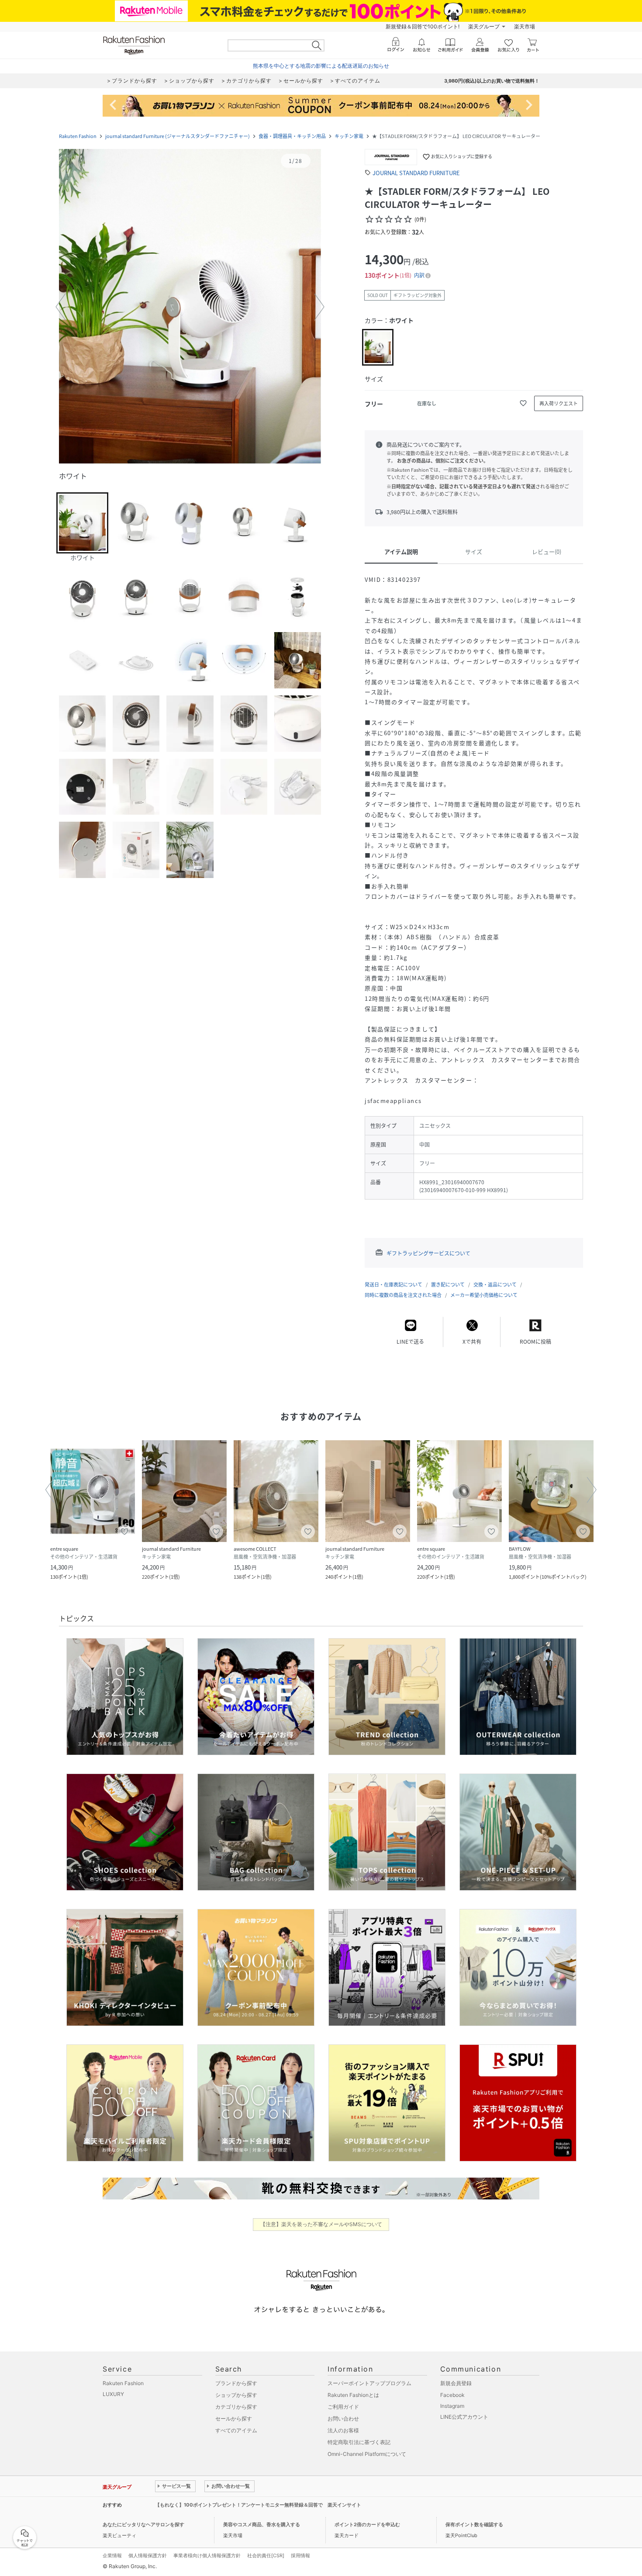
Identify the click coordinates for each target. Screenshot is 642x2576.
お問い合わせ (343, 2419)
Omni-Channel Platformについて (367, 2454)
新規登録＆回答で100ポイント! (423, 26)
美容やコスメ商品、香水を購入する (262, 2524)
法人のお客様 (343, 2430)
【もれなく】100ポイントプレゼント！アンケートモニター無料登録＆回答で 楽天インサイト (258, 2505)
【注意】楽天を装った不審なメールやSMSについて (321, 2224)
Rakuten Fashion (78, 136)
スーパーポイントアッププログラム (369, 2383)
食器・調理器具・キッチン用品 (292, 136)
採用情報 (300, 2555)
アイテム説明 (401, 552)
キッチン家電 (349, 136)
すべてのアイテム (236, 2430)
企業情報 (112, 2555)
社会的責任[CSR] (266, 2555)
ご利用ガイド (343, 2407)
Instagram (452, 2406)
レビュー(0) (547, 552)
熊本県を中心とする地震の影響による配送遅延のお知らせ (321, 66)
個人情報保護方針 (148, 2555)
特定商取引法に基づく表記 (359, 2442)
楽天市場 (525, 26)
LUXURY (113, 2394)
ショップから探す (236, 2395)
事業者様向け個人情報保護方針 (207, 2555)
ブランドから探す (236, 2383)
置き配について (448, 1285)
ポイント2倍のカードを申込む (367, 2524)
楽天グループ (484, 26)
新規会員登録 (456, 2383)
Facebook (452, 2395)
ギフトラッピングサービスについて (428, 1253)
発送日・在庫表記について (393, 1285)
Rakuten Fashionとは (353, 2395)
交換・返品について (495, 1285)
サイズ (474, 552)
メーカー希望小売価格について (484, 1295)
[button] (190, 307)
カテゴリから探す (236, 2407)
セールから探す (234, 2419)
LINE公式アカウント (464, 2417)
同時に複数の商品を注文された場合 (403, 1295)
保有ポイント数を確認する (474, 2524)
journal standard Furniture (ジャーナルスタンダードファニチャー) (178, 136)
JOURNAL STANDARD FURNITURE (416, 173)
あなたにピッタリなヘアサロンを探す (143, 2524)
